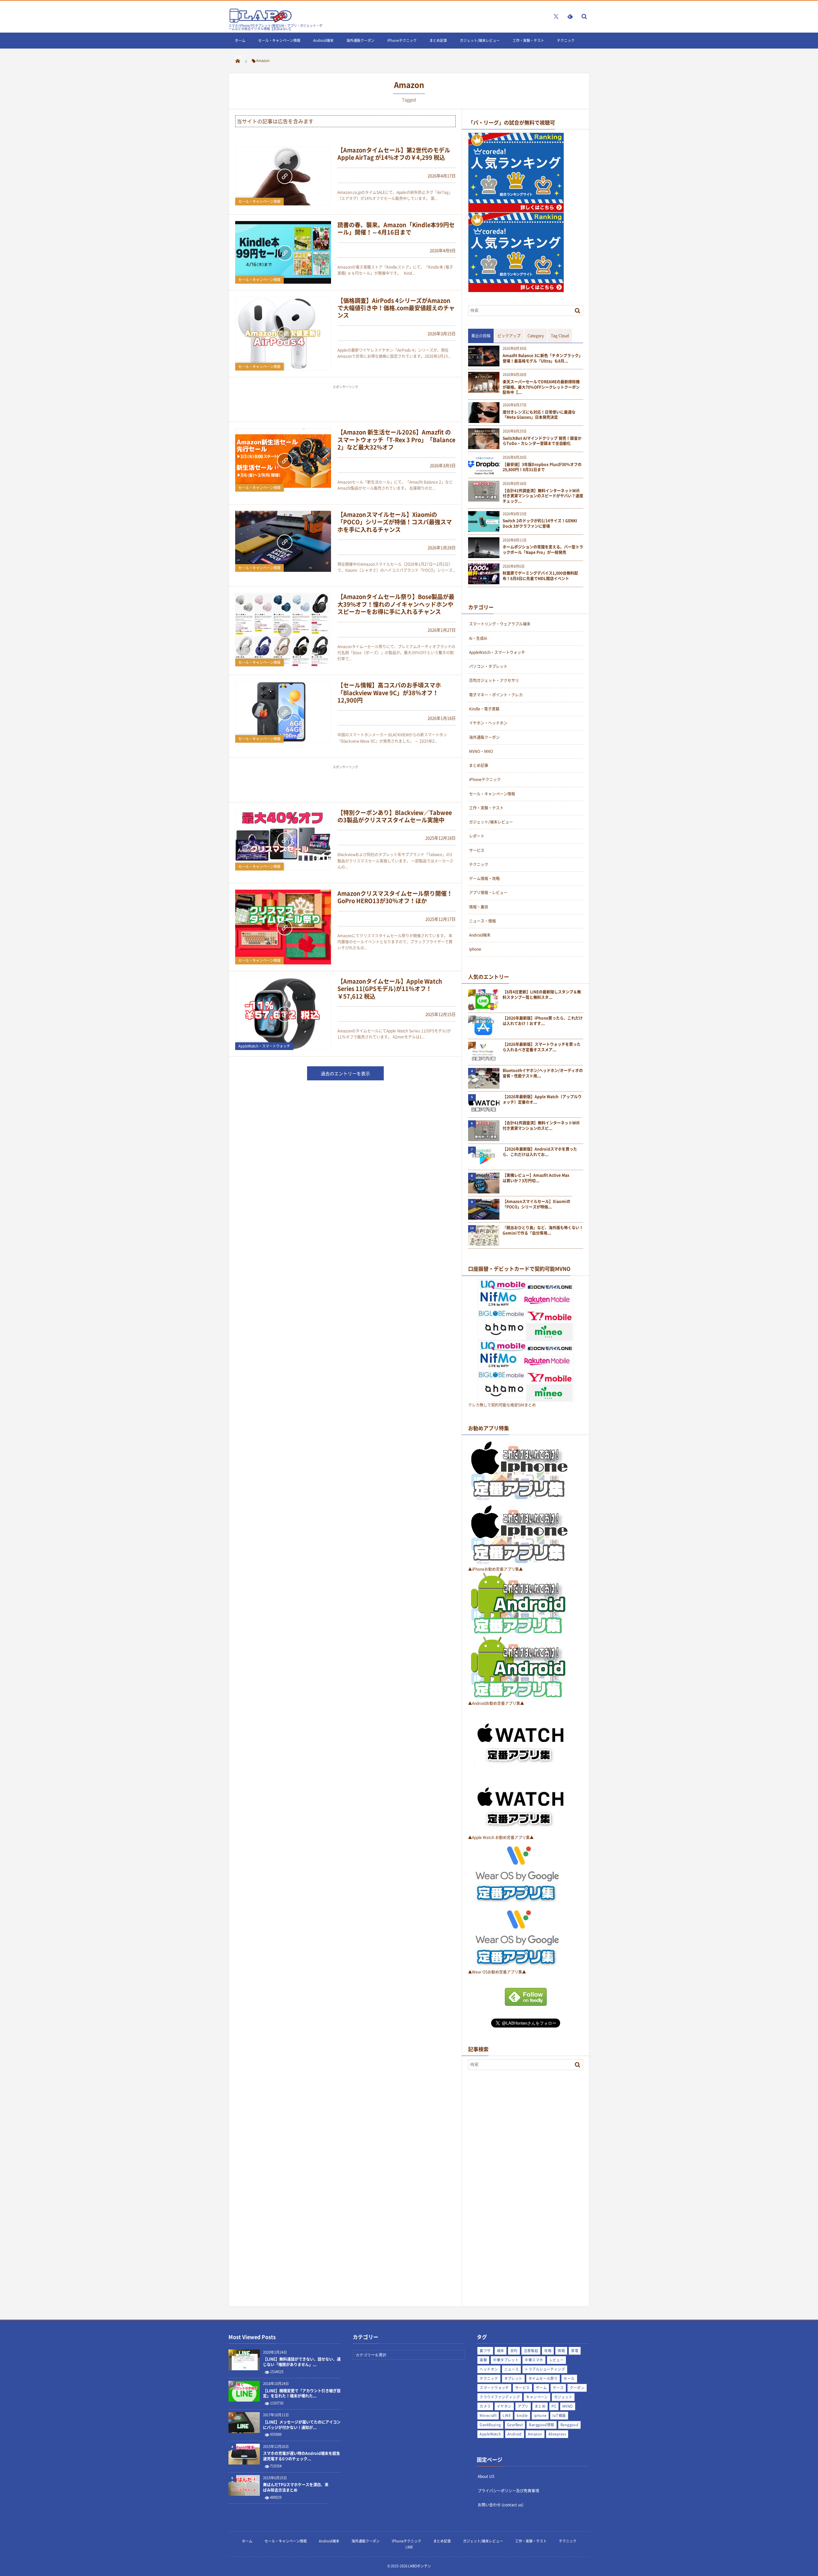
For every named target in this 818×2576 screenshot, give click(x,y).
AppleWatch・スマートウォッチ (264, 1046)
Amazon (535, 2434)
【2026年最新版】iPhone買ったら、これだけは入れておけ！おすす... (543, 1021)
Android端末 (323, 40)
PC (554, 2406)
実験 (483, 2360)
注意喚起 (531, 2351)
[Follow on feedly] (570, 16)
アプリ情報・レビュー (488, 893)
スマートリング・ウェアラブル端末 (500, 624)
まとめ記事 (438, 40)
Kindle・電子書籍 (484, 709)
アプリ (523, 2406)
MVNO (568, 2406)
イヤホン (504, 2406)
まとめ (540, 2406)
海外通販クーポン (360, 40)
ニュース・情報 (482, 921)
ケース (558, 2388)
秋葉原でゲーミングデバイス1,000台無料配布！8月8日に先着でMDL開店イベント (540, 576)
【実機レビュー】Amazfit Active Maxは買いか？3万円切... (536, 1178)
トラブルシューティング (545, 2369)
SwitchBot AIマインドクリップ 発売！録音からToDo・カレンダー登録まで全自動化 (542, 441)
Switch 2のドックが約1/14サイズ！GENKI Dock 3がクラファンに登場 (540, 524)
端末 (501, 2351)
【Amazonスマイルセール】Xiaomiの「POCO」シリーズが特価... (536, 1204)
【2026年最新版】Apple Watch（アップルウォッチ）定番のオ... (542, 1100)
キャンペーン (537, 2397)
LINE (239, 56)
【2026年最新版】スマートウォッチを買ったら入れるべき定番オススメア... (542, 1047)
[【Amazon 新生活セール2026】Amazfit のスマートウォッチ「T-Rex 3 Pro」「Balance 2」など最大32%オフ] (283, 460)
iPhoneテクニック (402, 40)
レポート (477, 836)
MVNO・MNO (481, 751)
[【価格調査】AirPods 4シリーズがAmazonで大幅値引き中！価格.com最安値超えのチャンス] (283, 334)
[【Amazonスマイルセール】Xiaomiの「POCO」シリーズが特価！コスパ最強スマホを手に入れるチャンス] (283, 541)
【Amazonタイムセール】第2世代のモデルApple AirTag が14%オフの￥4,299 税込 (394, 154)
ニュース (512, 2369)
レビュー (557, 2360)
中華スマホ (534, 2360)
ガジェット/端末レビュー (480, 40)
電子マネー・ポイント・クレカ (496, 695)
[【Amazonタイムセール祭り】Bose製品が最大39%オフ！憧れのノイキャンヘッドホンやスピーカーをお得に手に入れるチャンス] (283, 630)
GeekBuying (490, 2425)
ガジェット (563, 2397)
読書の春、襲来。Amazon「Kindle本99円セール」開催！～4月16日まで (396, 228)
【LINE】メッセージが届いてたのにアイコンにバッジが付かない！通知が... (302, 2425)
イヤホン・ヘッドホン (488, 723)
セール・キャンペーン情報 (279, 40)
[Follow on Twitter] (556, 16)
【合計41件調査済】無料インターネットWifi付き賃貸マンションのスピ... (541, 1126)
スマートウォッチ (494, 2388)
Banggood (570, 2425)
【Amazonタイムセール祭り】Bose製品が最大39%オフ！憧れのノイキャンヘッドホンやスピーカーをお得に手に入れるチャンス (396, 604)
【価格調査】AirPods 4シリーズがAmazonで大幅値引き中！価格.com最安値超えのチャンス (396, 308)
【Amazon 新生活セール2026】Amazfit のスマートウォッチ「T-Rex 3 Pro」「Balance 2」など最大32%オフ (396, 440)
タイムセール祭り (543, 2378)
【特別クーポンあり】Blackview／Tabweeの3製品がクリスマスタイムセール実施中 (395, 816)
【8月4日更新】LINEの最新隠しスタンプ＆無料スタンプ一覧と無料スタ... (542, 995)
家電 (575, 2351)
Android (515, 2434)
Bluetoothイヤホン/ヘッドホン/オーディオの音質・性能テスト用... (543, 1073)
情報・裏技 (479, 907)
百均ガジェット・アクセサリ (494, 680)
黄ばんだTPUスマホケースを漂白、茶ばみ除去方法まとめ (296, 2488)
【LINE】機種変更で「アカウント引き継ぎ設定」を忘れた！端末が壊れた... (302, 2394)
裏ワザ (485, 2351)
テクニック (566, 40)
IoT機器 (559, 2415)
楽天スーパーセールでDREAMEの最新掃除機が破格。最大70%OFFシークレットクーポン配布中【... (541, 387)
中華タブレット (506, 2360)
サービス (477, 850)
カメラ (485, 2406)
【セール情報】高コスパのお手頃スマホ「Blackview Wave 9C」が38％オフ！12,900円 (389, 693)
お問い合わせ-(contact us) (501, 2505)
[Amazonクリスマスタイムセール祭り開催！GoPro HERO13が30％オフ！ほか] (283, 927)
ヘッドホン (489, 2369)
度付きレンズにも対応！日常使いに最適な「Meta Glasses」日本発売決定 (539, 415)
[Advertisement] (345, 406)
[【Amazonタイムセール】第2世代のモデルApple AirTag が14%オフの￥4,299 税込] (283, 176)
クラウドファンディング (500, 2397)
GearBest (515, 2425)
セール (569, 2378)
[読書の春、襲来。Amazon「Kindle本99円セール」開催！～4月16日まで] (283, 252)
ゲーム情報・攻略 (484, 878)
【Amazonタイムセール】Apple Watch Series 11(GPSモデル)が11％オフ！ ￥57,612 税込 (390, 989)
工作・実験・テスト (528, 40)
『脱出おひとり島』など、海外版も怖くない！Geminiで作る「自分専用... (543, 1230)
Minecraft (488, 2415)
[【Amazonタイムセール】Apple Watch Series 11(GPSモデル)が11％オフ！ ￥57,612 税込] (283, 1014)
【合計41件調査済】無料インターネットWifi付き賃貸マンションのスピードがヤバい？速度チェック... (543, 496)
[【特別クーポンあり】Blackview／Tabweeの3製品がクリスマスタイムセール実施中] (283, 840)
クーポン (577, 2388)
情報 (561, 2351)
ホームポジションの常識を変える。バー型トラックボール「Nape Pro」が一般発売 (543, 550)
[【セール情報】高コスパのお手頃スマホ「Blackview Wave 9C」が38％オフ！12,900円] (283, 712)
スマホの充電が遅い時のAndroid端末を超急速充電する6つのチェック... (301, 2456)
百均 (514, 2351)
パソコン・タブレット (488, 666)
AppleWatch (490, 2434)
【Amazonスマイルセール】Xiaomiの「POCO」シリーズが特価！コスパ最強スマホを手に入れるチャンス (395, 522)
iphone (475, 949)
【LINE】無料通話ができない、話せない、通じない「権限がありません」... (302, 2362)
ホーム (240, 40)
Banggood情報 (541, 2425)
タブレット (513, 2378)
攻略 (548, 2351)
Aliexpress (557, 2434)
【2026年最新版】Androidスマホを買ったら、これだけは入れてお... (540, 1152)
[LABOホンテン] (260, 21)
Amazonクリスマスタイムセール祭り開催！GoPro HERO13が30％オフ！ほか (395, 897)
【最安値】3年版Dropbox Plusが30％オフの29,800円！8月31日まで (542, 467)
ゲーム (541, 2388)
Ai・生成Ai (478, 638)
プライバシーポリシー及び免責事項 (508, 2491)
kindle (522, 2415)
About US (486, 2476)
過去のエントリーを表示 (345, 1073)
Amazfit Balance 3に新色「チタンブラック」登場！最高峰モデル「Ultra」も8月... (543, 358)
